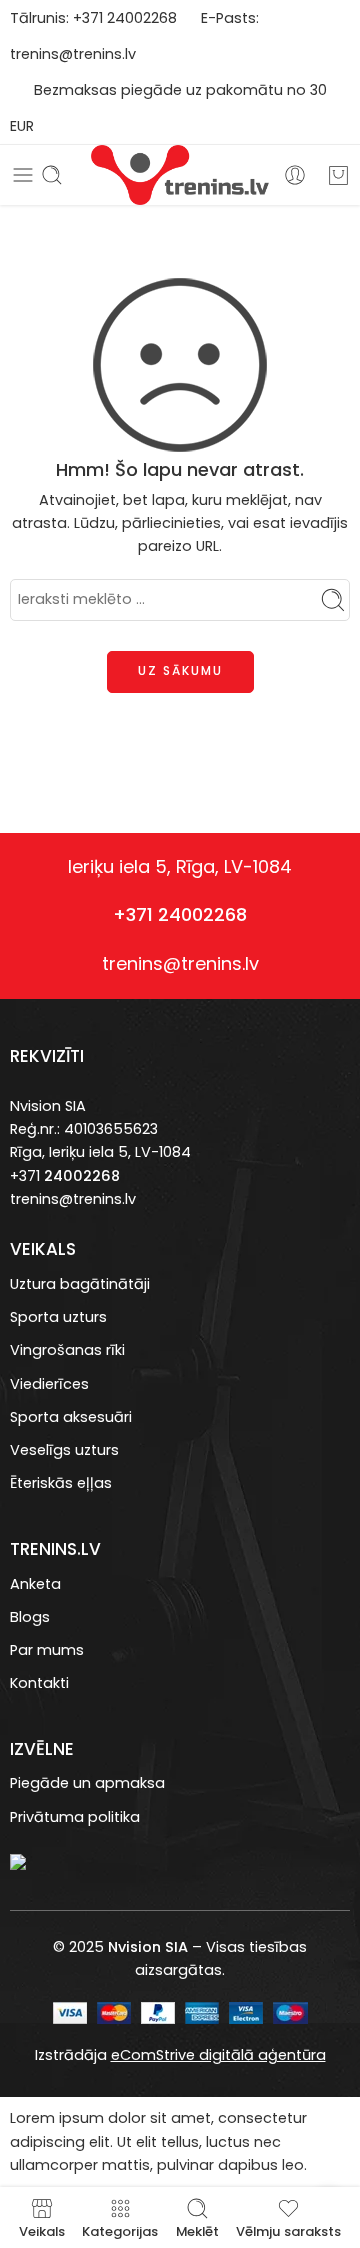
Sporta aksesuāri (71, 1417)
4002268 (146, 18)
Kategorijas (120, 2230)
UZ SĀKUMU (180, 670)
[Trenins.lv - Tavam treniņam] (179, 175)
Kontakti (39, 1683)
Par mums (47, 1650)
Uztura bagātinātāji (80, 1284)
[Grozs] (338, 175)
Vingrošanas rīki (67, 1350)
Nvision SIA (48, 1106)
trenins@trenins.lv (73, 54)
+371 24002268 (180, 914)
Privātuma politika (75, 1817)
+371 (90, 18)
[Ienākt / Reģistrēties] (295, 175)
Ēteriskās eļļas (61, 1483)
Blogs (30, 1617)
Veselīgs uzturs (64, 1450)
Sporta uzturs (58, 1317)
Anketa (35, 1584)
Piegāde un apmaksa (87, 1783)
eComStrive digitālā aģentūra (218, 2055)
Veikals (42, 2230)
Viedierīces (49, 1384)
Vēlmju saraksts (288, 2230)
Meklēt (197, 2230)
